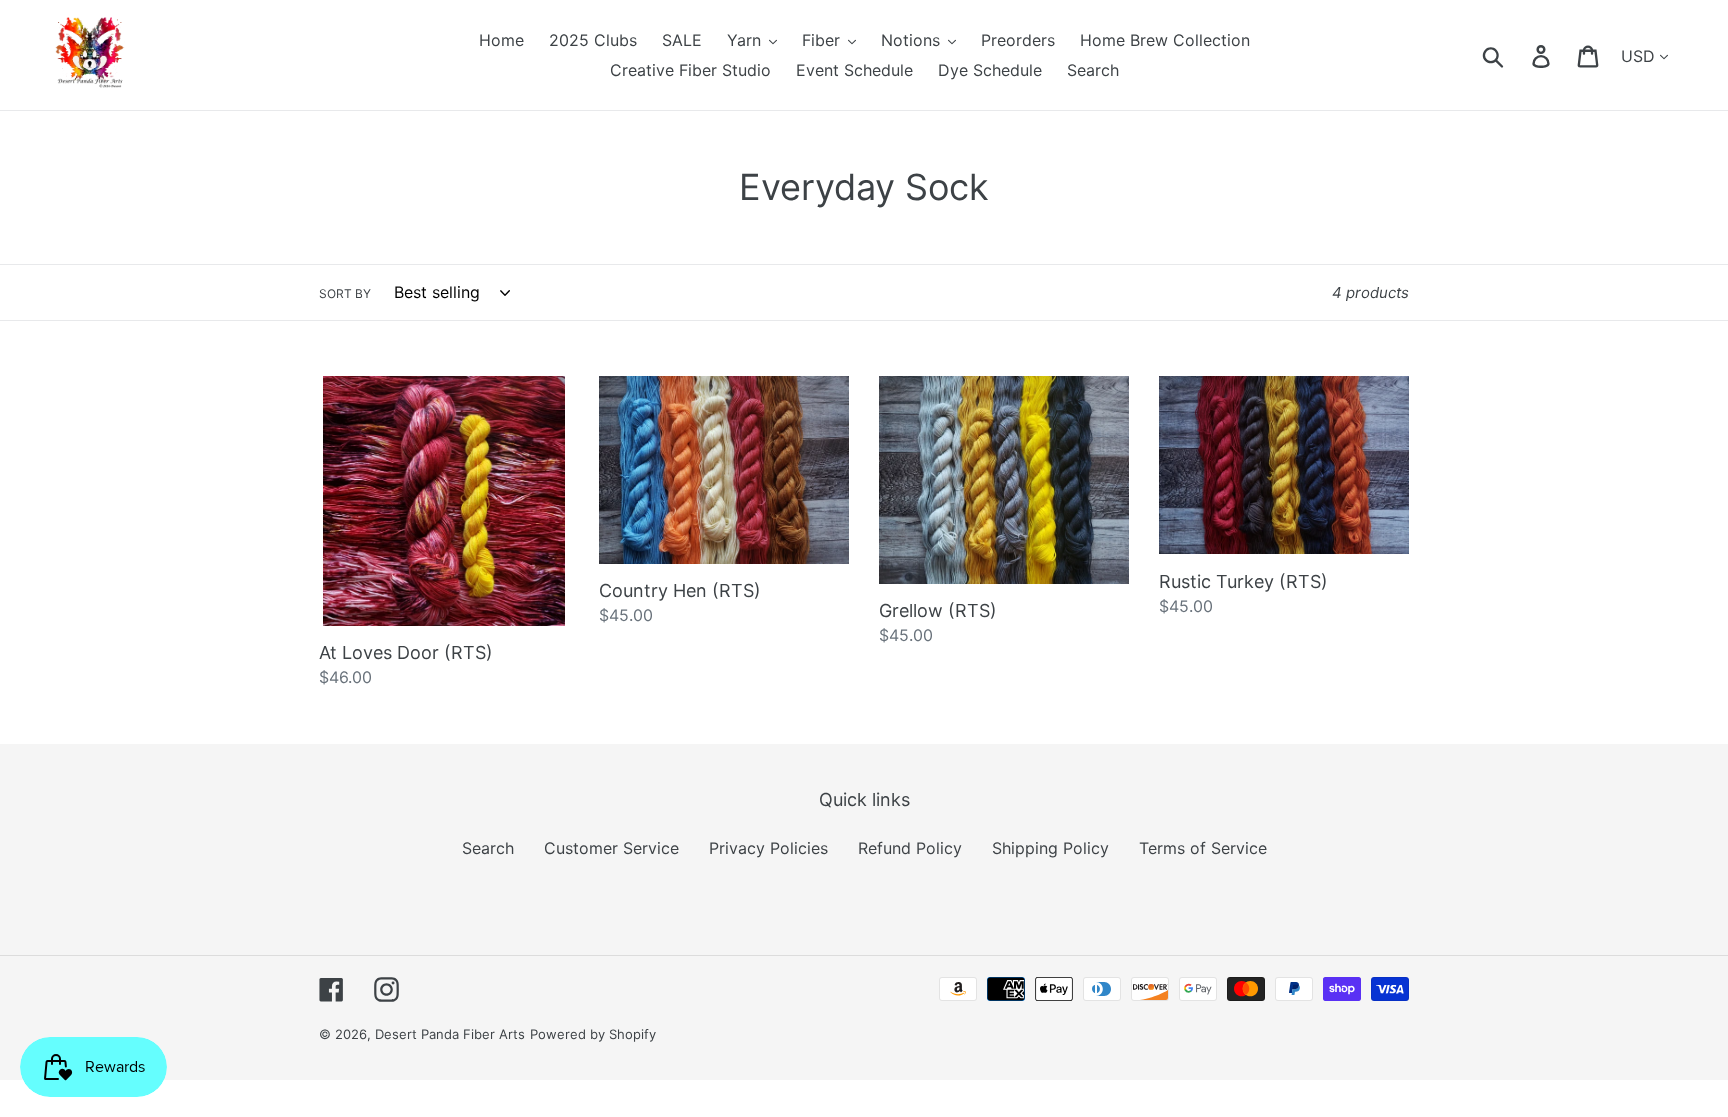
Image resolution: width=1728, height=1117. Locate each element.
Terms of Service (1203, 848)
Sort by (345, 293)
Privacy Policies (768, 848)
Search (488, 848)
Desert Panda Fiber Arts (450, 1034)
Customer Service (611, 848)
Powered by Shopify (593, 1034)
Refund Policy (910, 848)
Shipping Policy (1050, 848)
